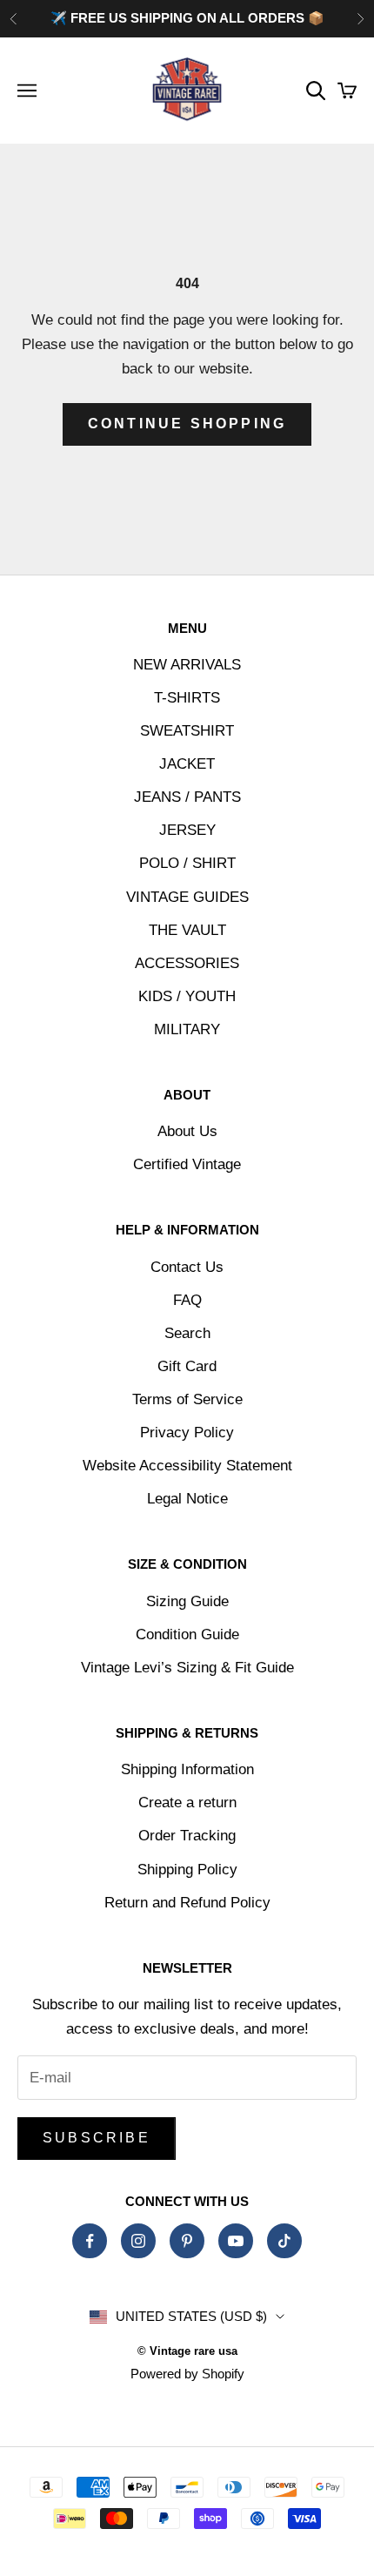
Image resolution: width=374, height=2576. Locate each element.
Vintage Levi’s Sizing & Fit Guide (187, 1668)
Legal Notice (187, 1499)
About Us (187, 1131)
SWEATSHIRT (187, 731)
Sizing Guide (187, 1601)
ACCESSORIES (187, 963)
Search (187, 1333)
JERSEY (187, 830)
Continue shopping (187, 424)
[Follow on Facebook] (90, 2241)
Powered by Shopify (187, 2374)
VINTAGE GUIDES (187, 897)
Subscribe (97, 2138)
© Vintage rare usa (187, 2351)
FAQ (187, 1300)
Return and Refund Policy (187, 1903)
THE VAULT (187, 930)
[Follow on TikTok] (284, 2241)
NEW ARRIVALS (187, 665)
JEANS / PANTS (187, 797)
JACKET (187, 764)
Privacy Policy (187, 1433)
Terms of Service (187, 1399)
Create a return (187, 1803)
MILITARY (187, 1029)
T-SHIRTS (187, 698)
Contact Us (187, 1267)
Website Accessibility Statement (187, 1466)
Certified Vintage (187, 1164)
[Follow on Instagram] (138, 2241)
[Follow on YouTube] (236, 2241)
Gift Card (187, 1366)
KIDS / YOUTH (187, 996)
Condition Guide (187, 1634)
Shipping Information (187, 1769)
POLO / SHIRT (187, 863)
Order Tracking (187, 1836)
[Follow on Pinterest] (187, 2241)
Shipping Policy (187, 1870)
